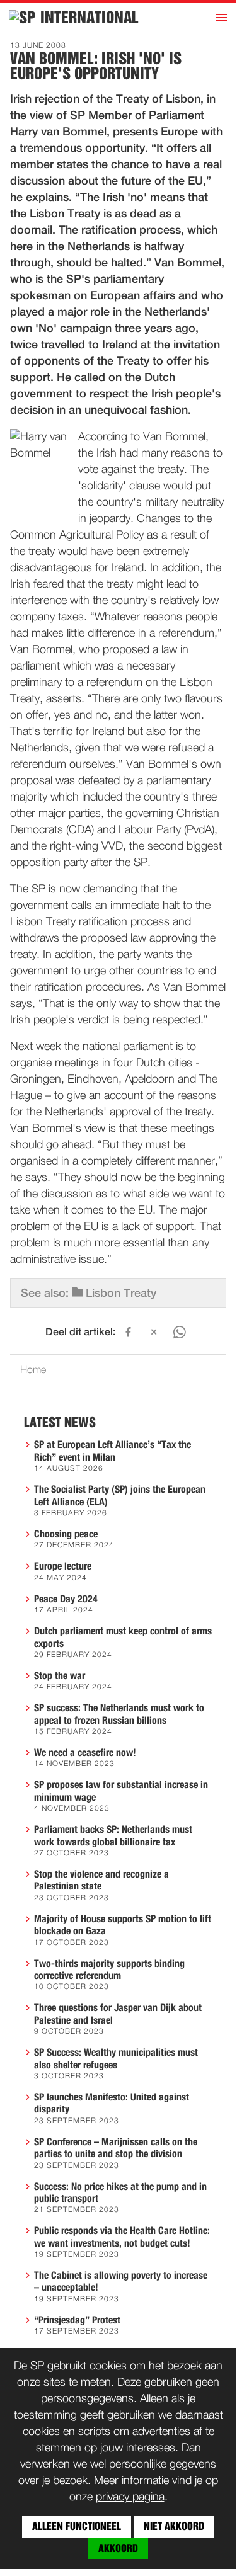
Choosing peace (66, 1534)
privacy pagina (130, 2497)
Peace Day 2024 (66, 1599)
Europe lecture (63, 1566)
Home (33, 1371)
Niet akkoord (174, 2526)
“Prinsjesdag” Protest (77, 2320)
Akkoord (118, 2548)
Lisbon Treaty (121, 1294)
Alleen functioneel (77, 2526)
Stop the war (60, 1676)
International (90, 18)
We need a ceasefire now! (85, 1753)
